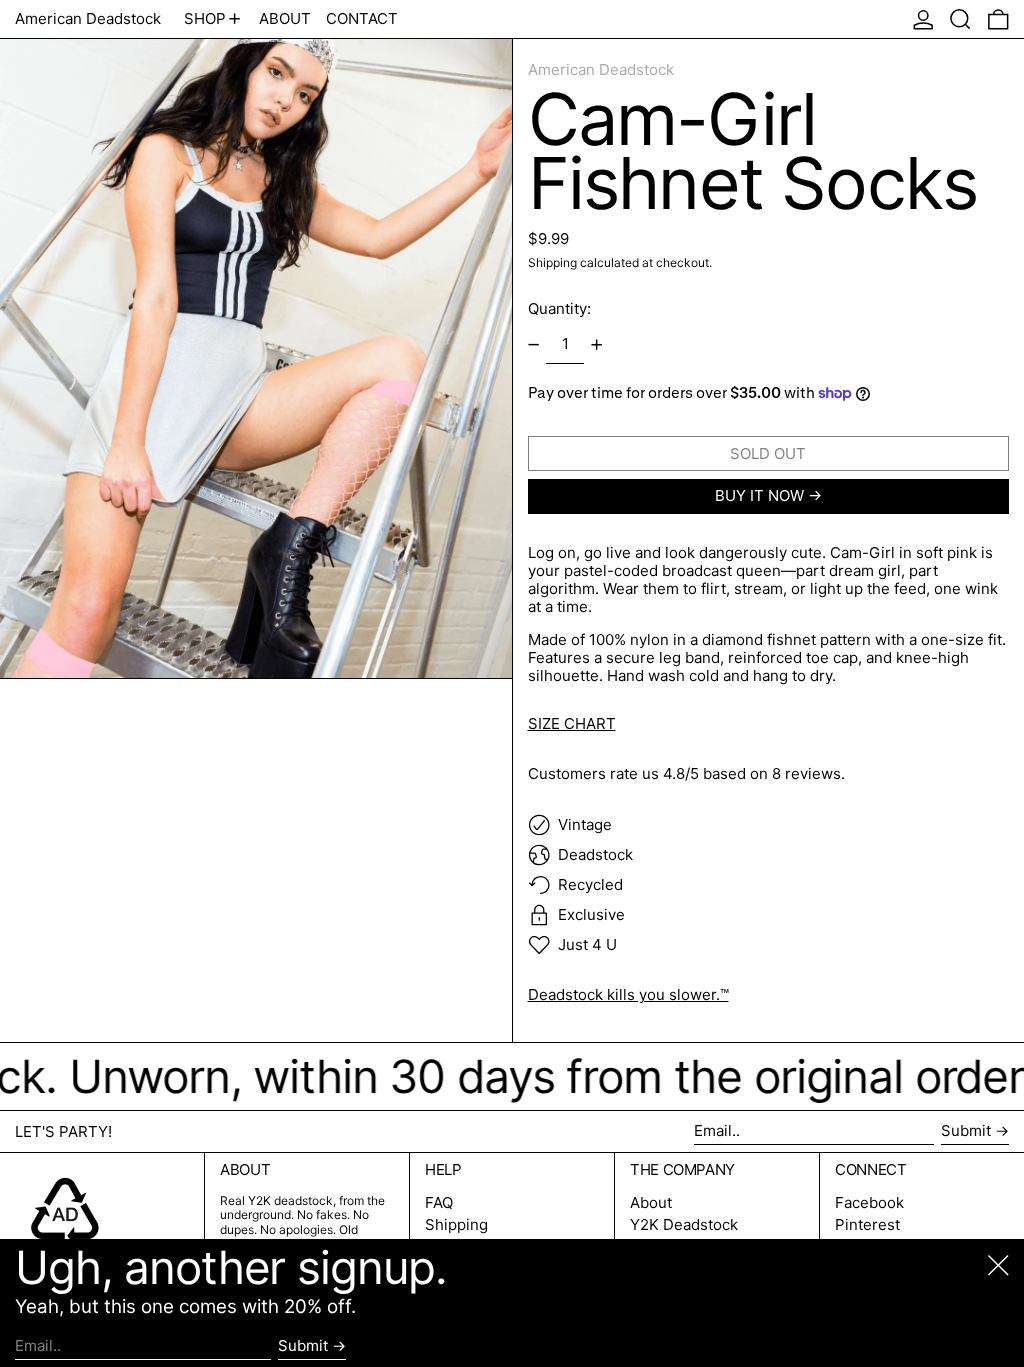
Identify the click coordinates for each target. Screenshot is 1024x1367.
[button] (960, 19)
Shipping (552, 262)
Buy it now (759, 495)
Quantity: (559, 308)
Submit (966, 1130)
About (651, 1202)
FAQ (439, 1202)
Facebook (869, 1203)
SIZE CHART (572, 723)
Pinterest (867, 1225)
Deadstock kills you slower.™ (628, 994)
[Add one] (597, 345)
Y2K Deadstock (684, 1224)
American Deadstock (88, 18)
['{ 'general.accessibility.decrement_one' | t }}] (533, 345)
